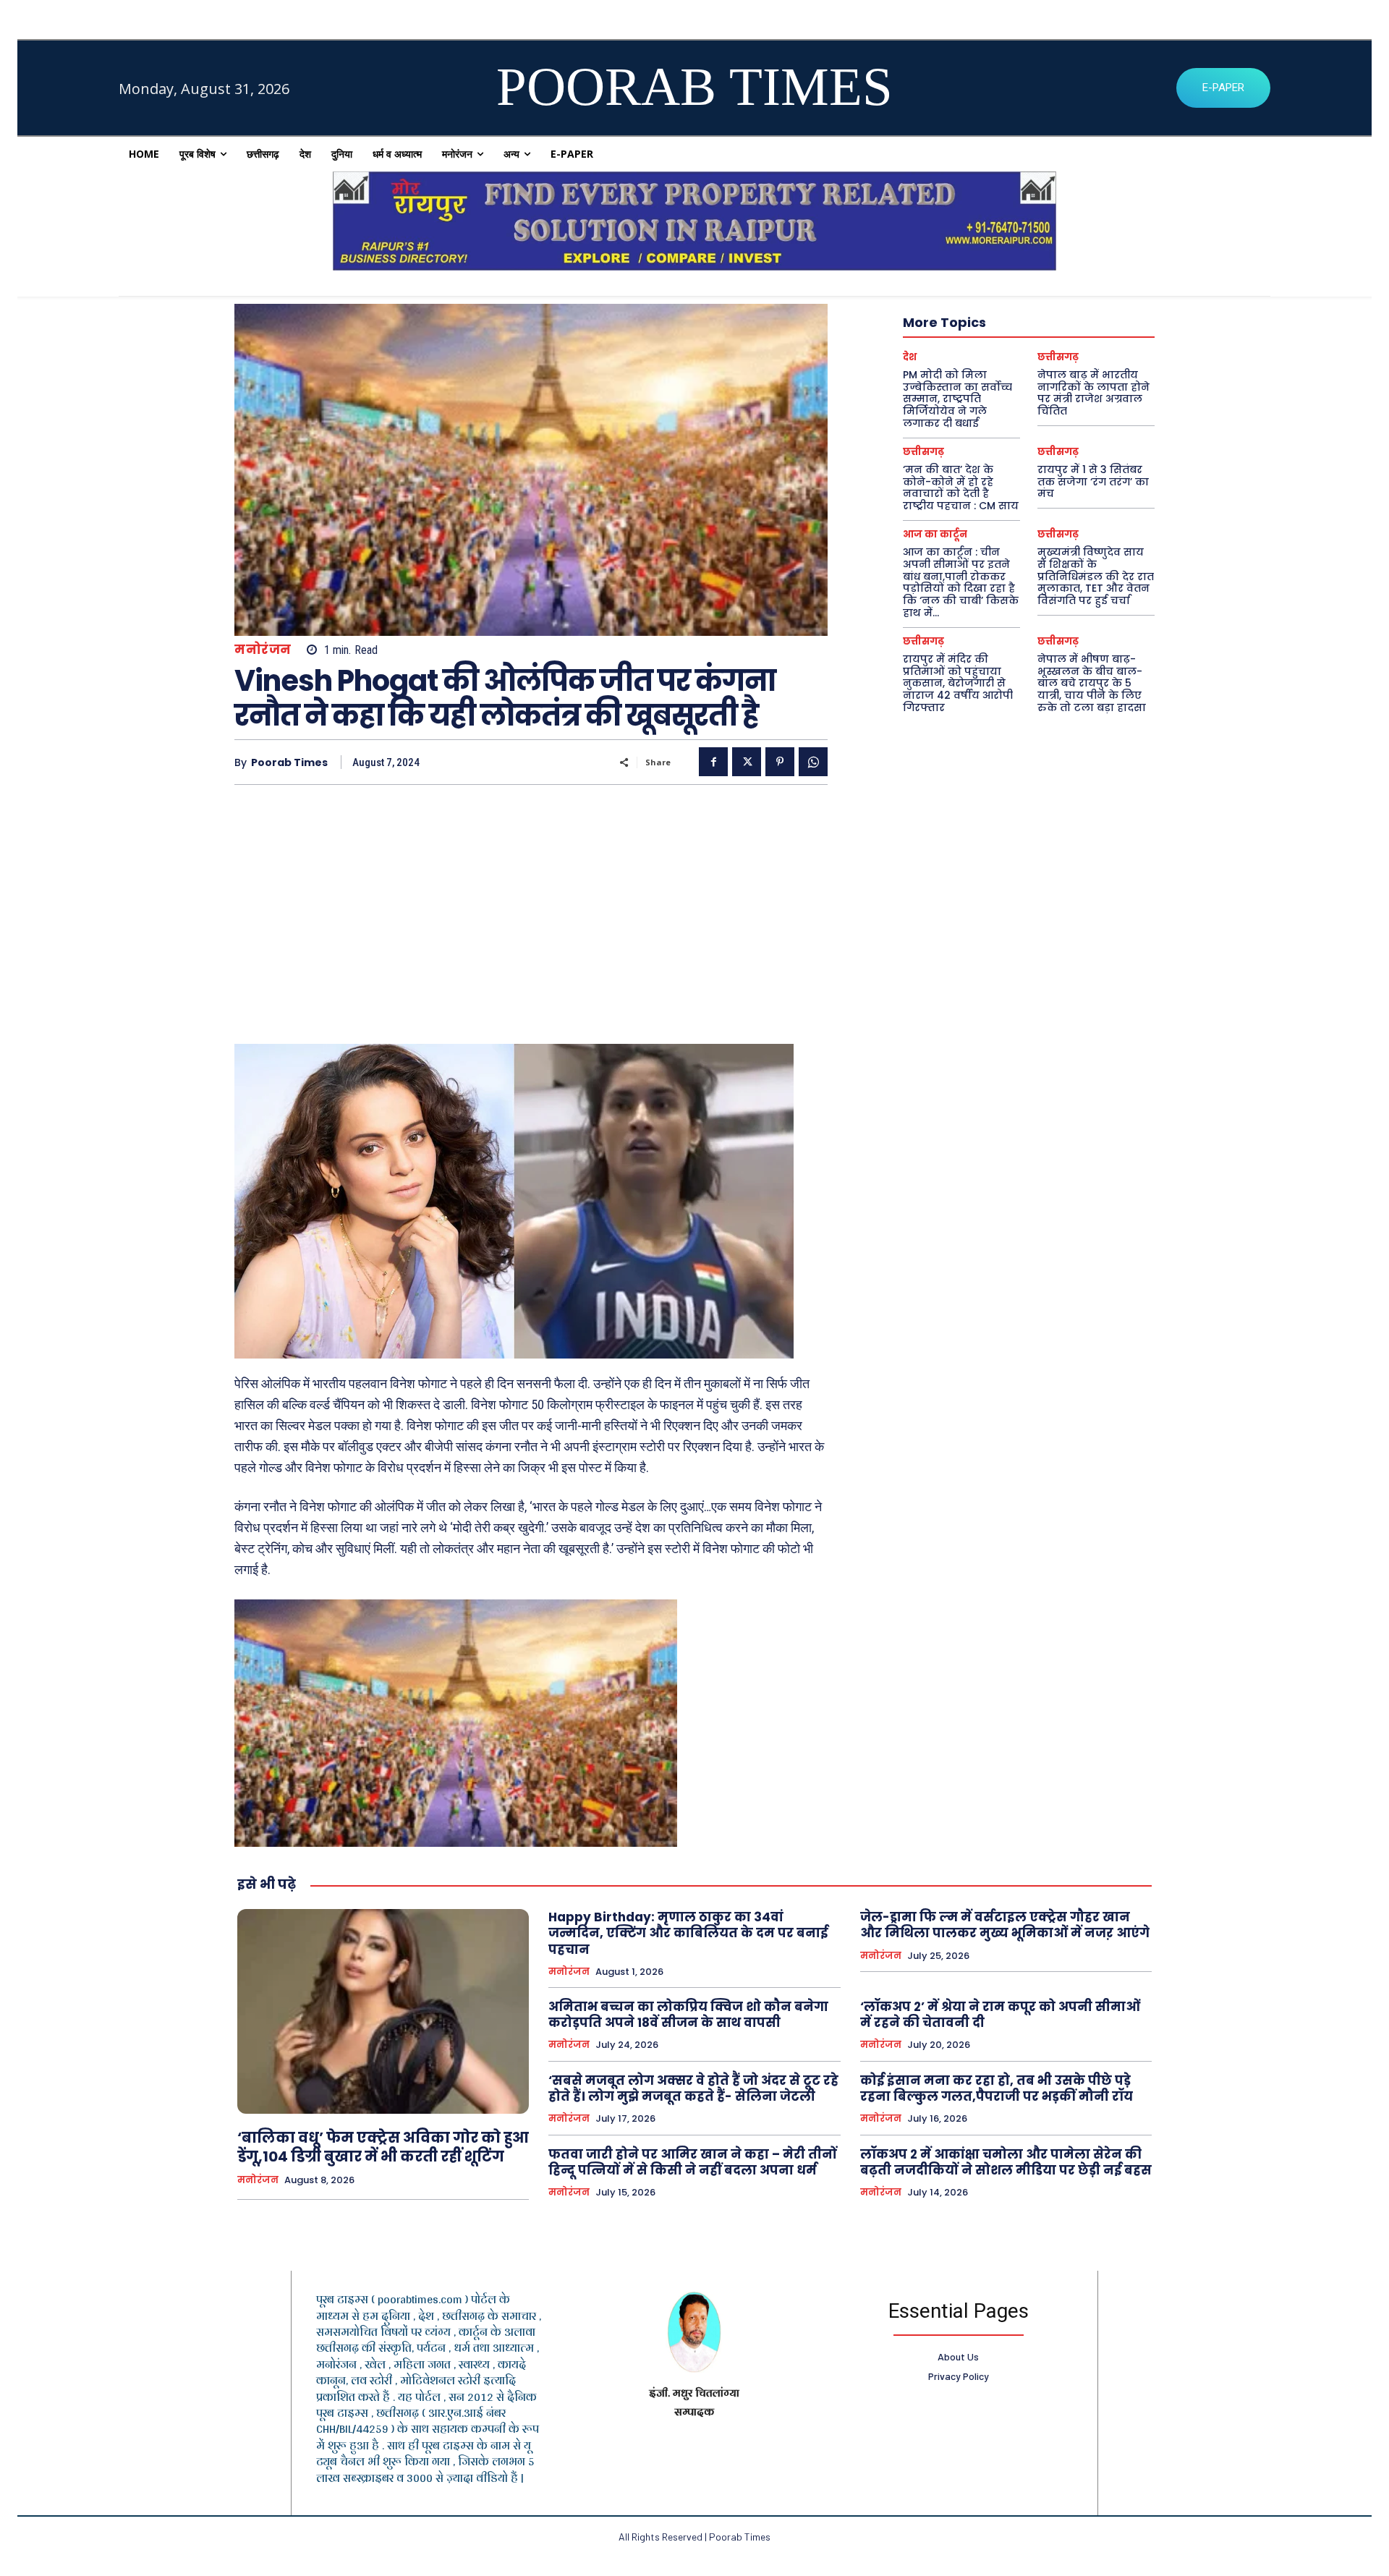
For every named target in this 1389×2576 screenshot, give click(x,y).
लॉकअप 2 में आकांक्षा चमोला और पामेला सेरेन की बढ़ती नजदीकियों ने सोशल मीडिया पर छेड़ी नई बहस (1006, 2162)
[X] (747, 762)
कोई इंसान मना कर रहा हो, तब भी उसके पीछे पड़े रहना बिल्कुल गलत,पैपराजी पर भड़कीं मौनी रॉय (997, 2088)
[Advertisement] (531, 908)
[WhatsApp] (813, 762)
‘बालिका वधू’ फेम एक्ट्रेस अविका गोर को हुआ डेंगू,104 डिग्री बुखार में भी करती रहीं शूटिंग (383, 2147)
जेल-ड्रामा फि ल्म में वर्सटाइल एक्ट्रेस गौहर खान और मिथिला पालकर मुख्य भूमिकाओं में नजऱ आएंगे (1005, 1925)
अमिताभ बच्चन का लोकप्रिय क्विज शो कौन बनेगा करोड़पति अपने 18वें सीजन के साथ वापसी (688, 2015)
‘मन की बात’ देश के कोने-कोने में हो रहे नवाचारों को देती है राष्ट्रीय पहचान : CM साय (961, 488)
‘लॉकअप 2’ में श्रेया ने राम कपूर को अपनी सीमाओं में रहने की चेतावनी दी (1000, 2015)
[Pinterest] (780, 762)
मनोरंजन (263, 650)
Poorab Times (289, 763)
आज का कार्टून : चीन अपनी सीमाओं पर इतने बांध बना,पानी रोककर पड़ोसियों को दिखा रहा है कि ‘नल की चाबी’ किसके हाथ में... (961, 582)
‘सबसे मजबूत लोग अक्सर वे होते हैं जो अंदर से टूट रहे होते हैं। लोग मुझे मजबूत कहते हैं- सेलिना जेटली (693, 2088)
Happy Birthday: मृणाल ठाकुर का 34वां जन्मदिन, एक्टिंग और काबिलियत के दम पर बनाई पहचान (688, 1933)
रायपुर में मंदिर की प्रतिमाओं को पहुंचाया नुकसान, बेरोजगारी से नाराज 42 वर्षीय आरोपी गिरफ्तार (958, 683)
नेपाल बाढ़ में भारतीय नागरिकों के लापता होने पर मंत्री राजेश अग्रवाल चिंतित (1093, 393)
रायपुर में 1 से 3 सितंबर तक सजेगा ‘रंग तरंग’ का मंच (1093, 482)
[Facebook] (713, 762)
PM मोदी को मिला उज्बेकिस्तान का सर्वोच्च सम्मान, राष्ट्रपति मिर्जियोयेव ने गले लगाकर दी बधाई (957, 399)
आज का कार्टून (935, 534)
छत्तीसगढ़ (1058, 357)
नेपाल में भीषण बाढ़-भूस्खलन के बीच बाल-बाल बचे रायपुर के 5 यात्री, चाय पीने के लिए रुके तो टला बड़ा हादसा (1092, 683)
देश (910, 357)
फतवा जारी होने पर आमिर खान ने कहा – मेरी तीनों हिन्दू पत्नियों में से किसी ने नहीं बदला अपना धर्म (693, 2162)
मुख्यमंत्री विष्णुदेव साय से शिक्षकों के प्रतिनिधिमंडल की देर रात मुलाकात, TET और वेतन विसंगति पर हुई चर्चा (1096, 576)
